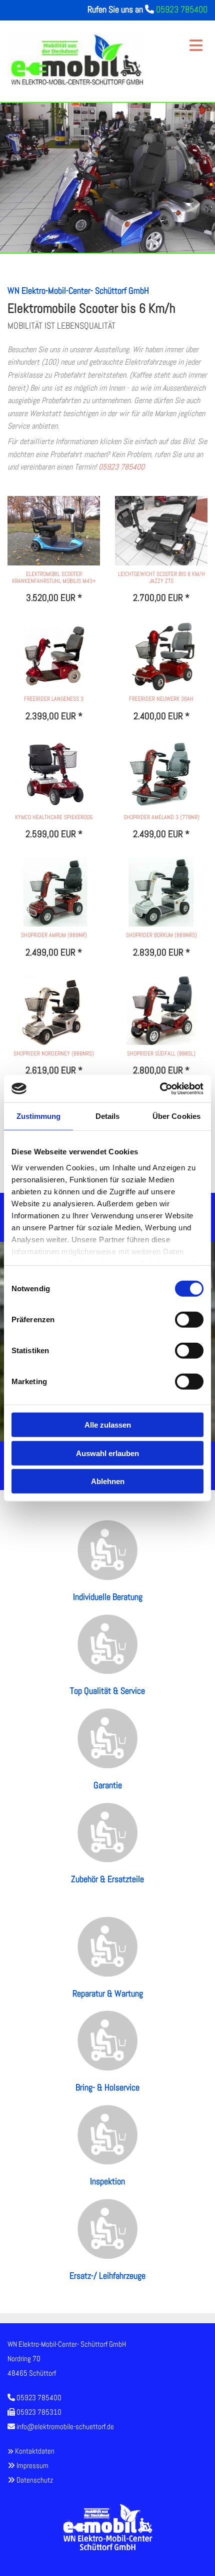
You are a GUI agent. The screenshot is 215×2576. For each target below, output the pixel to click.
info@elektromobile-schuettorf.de (65, 2426)
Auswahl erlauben (107, 1453)
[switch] (189, 1320)
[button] (180, 41)
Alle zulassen (108, 1425)
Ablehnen (108, 1481)
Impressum (32, 2465)
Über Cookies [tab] (176, 1116)
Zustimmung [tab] (39, 1116)
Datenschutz (35, 2480)
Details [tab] (108, 1116)
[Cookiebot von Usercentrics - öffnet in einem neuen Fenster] (160, 1088)
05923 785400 (182, 9)
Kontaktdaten (35, 2451)
